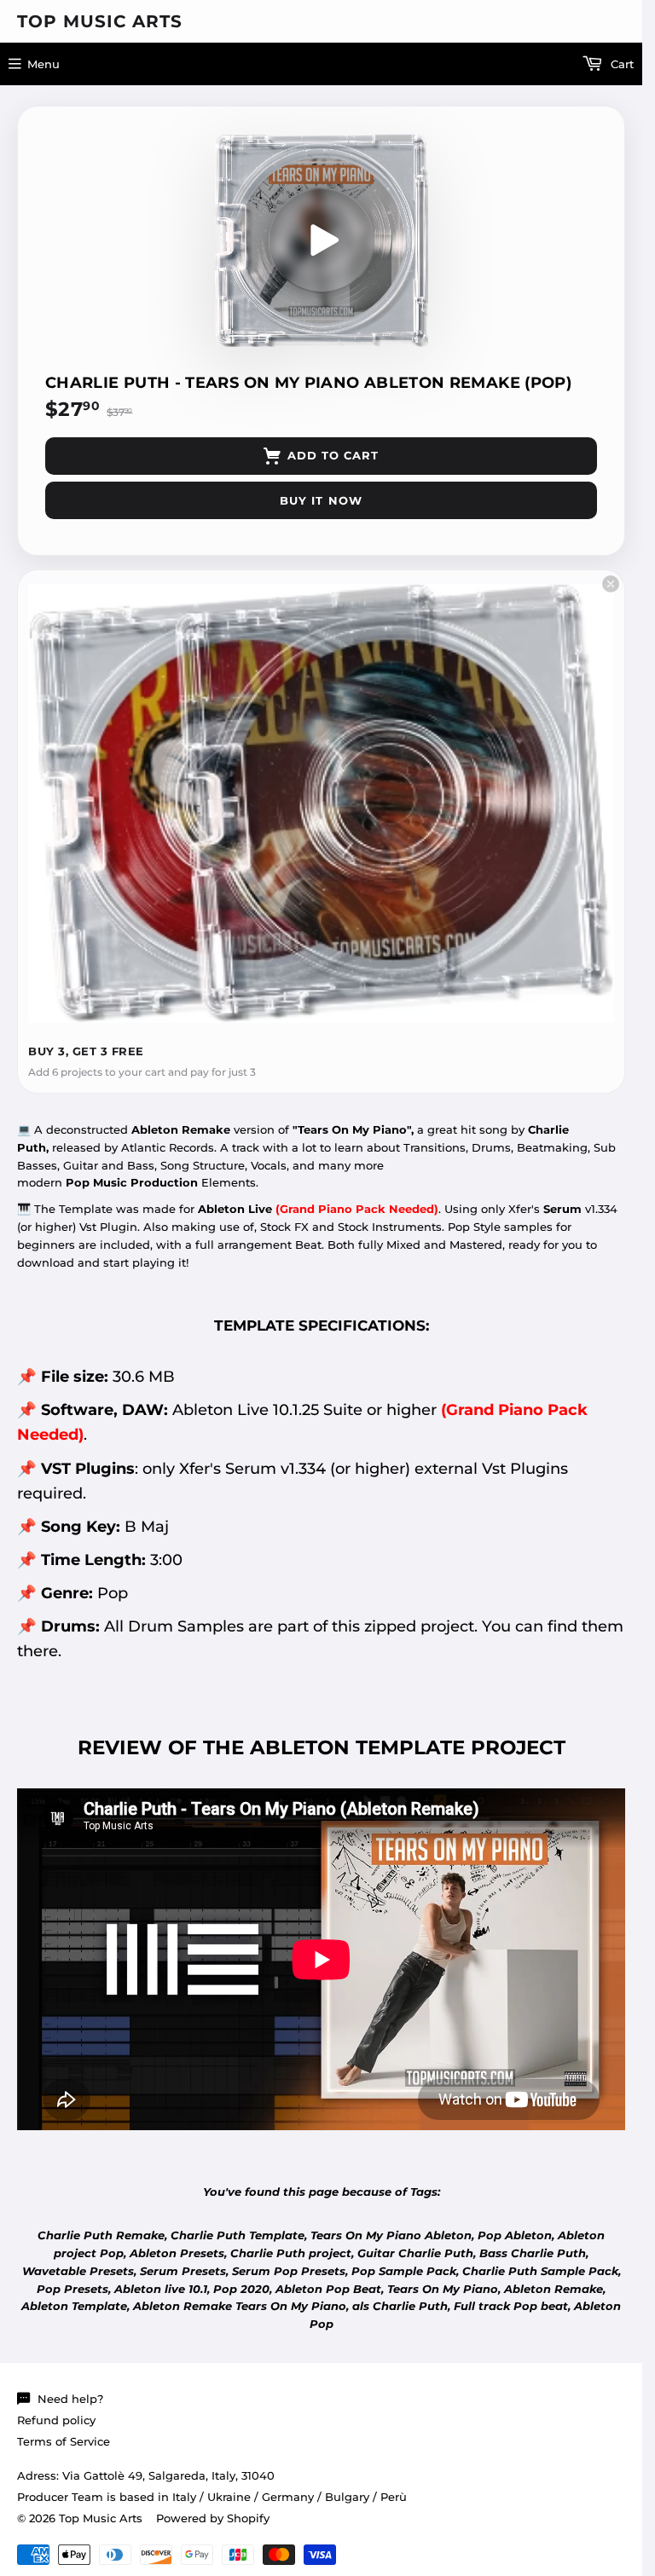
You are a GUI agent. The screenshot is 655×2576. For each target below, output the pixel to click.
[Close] (611, 584)
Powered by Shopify (213, 2518)
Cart (620, 64)
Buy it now (321, 500)
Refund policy (56, 2420)
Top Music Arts (100, 21)
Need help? (70, 2399)
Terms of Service (64, 2441)
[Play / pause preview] (322, 240)
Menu (43, 64)
